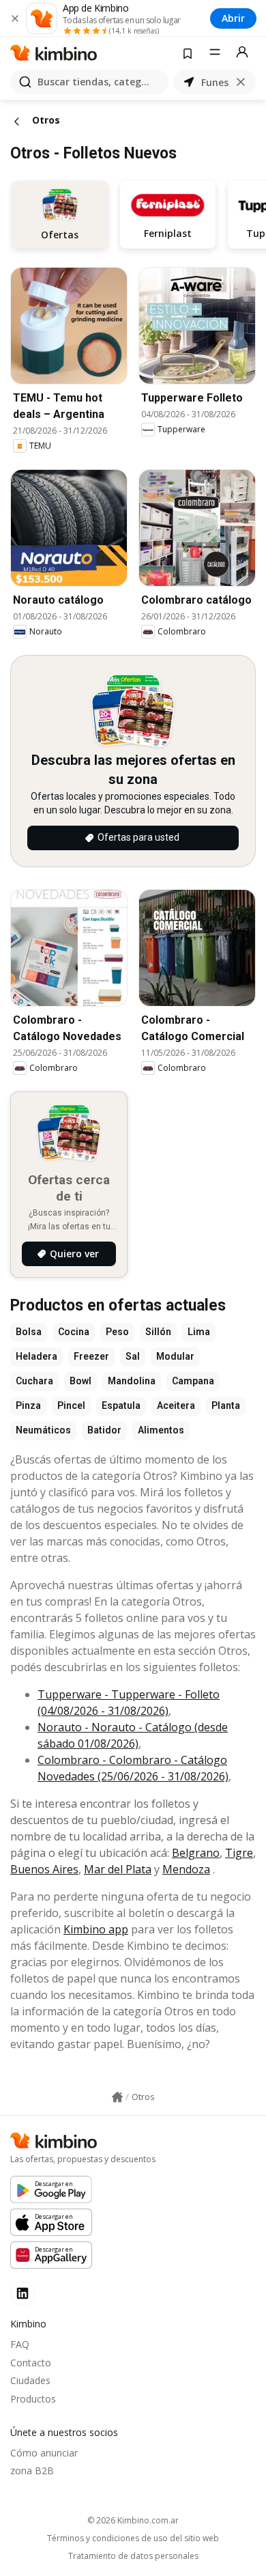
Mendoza (186, 1869)
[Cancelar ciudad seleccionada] (241, 82)
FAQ (20, 2344)
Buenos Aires (44, 1869)
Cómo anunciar (44, 2453)
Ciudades (30, 2380)
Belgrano (196, 1853)
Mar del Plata (118, 1869)
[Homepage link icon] (117, 2097)
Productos (33, 2399)
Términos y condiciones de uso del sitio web (133, 2538)
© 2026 (133, 2520)
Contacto (31, 2363)
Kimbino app (96, 1929)
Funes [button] (215, 82)
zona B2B (32, 2470)
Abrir (233, 18)
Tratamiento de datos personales (133, 2556)
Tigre (239, 1853)
